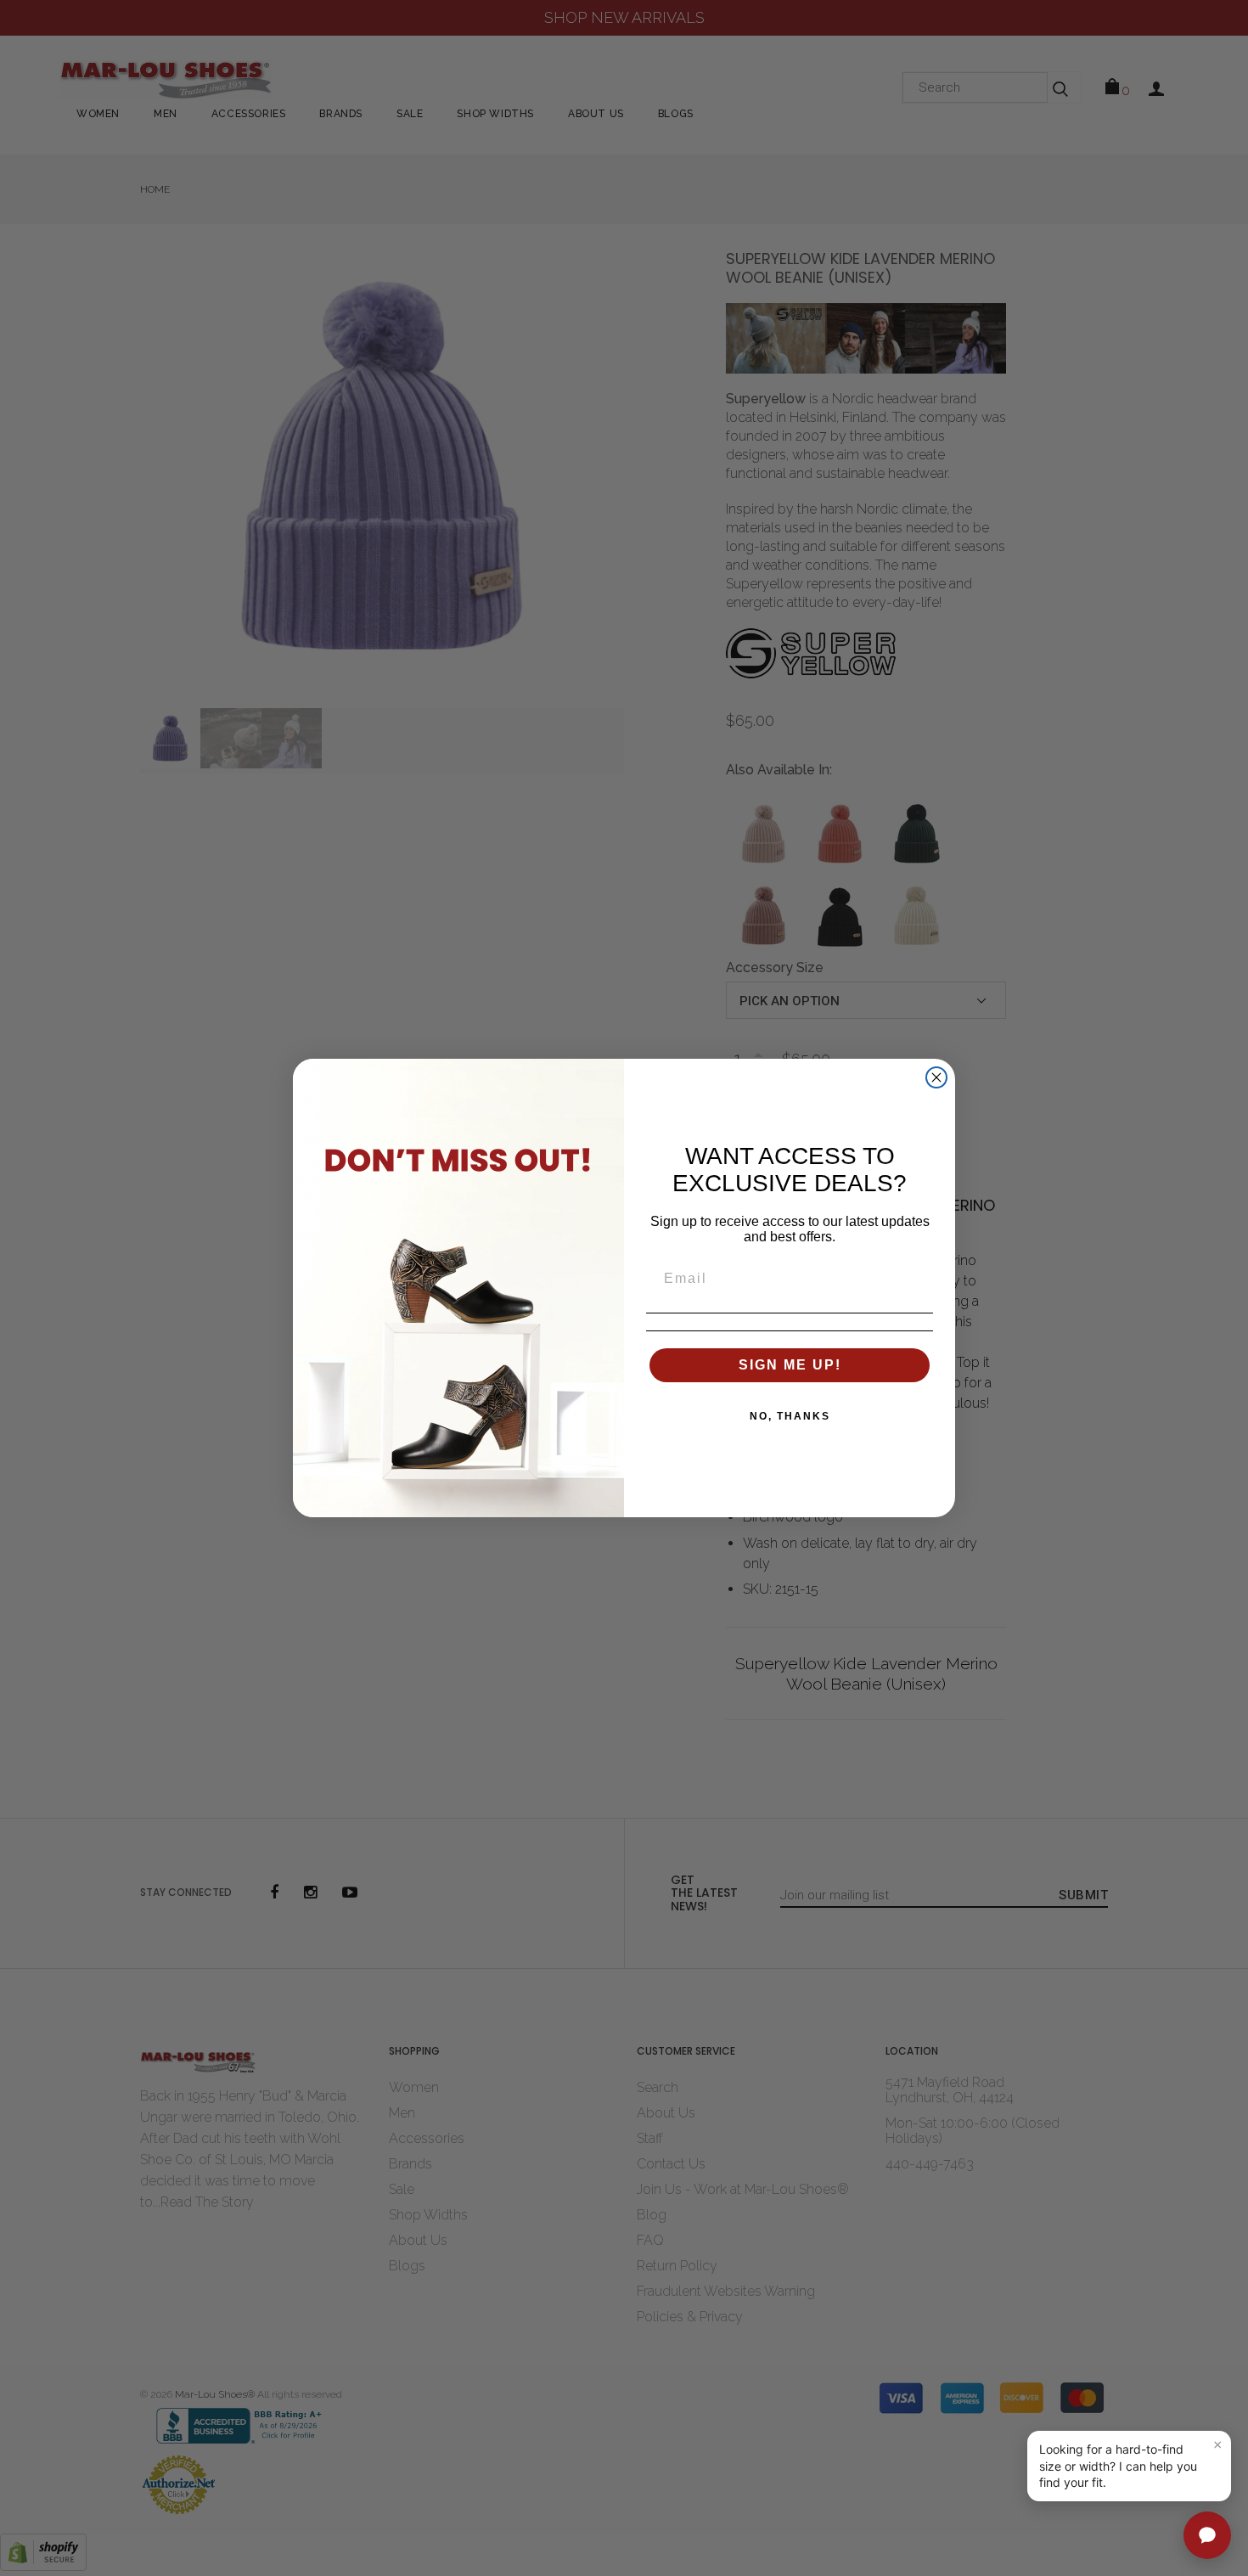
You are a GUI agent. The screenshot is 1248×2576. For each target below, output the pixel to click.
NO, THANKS (790, 1416)
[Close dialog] (936, 1077)
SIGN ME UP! (790, 1365)
